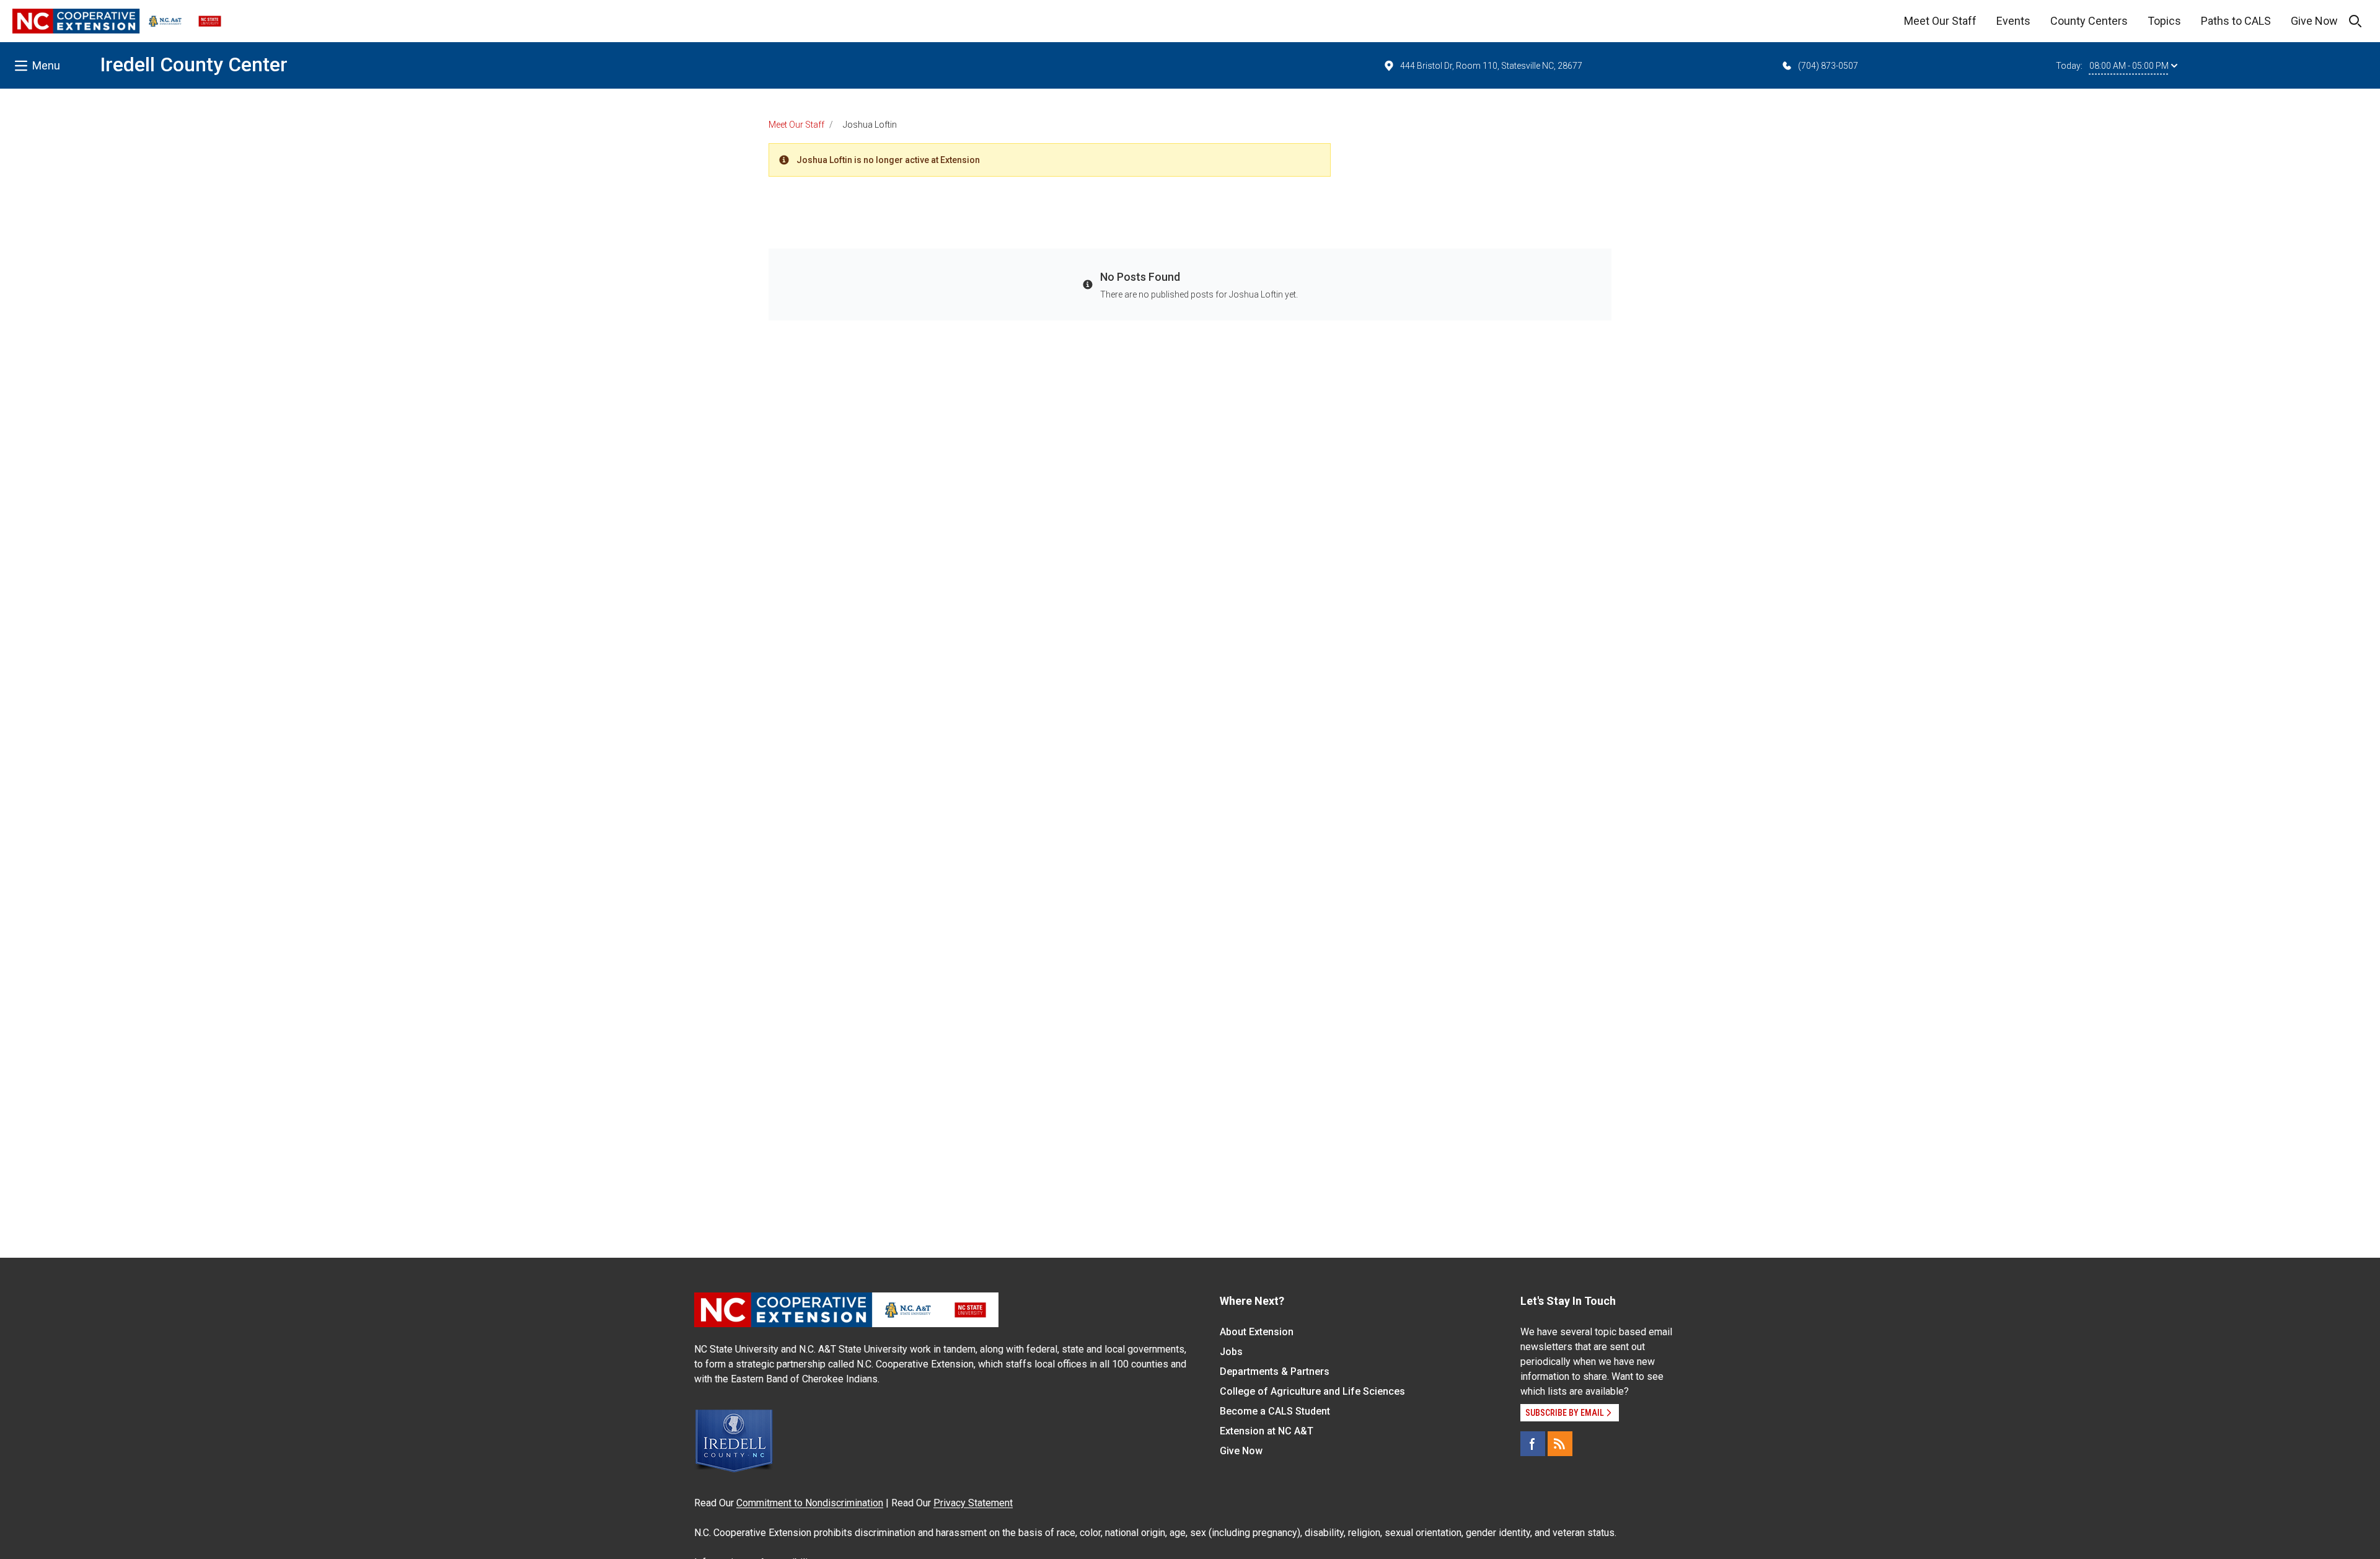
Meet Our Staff (1940, 21)
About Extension (1257, 1332)
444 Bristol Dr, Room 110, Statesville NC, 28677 (1491, 66)
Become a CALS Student (1275, 1411)
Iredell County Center (194, 64)
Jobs (1231, 1352)
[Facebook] (1533, 1444)
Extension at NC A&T (1267, 1431)
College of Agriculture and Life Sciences (1312, 1391)
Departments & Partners (1275, 1371)
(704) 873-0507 (1828, 66)
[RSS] (1560, 1444)
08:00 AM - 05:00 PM (2129, 66)
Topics (2164, 21)
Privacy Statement (973, 1503)
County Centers (2089, 21)
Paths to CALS (2236, 21)
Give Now (2314, 21)
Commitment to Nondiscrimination (810, 1503)
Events (2013, 21)
